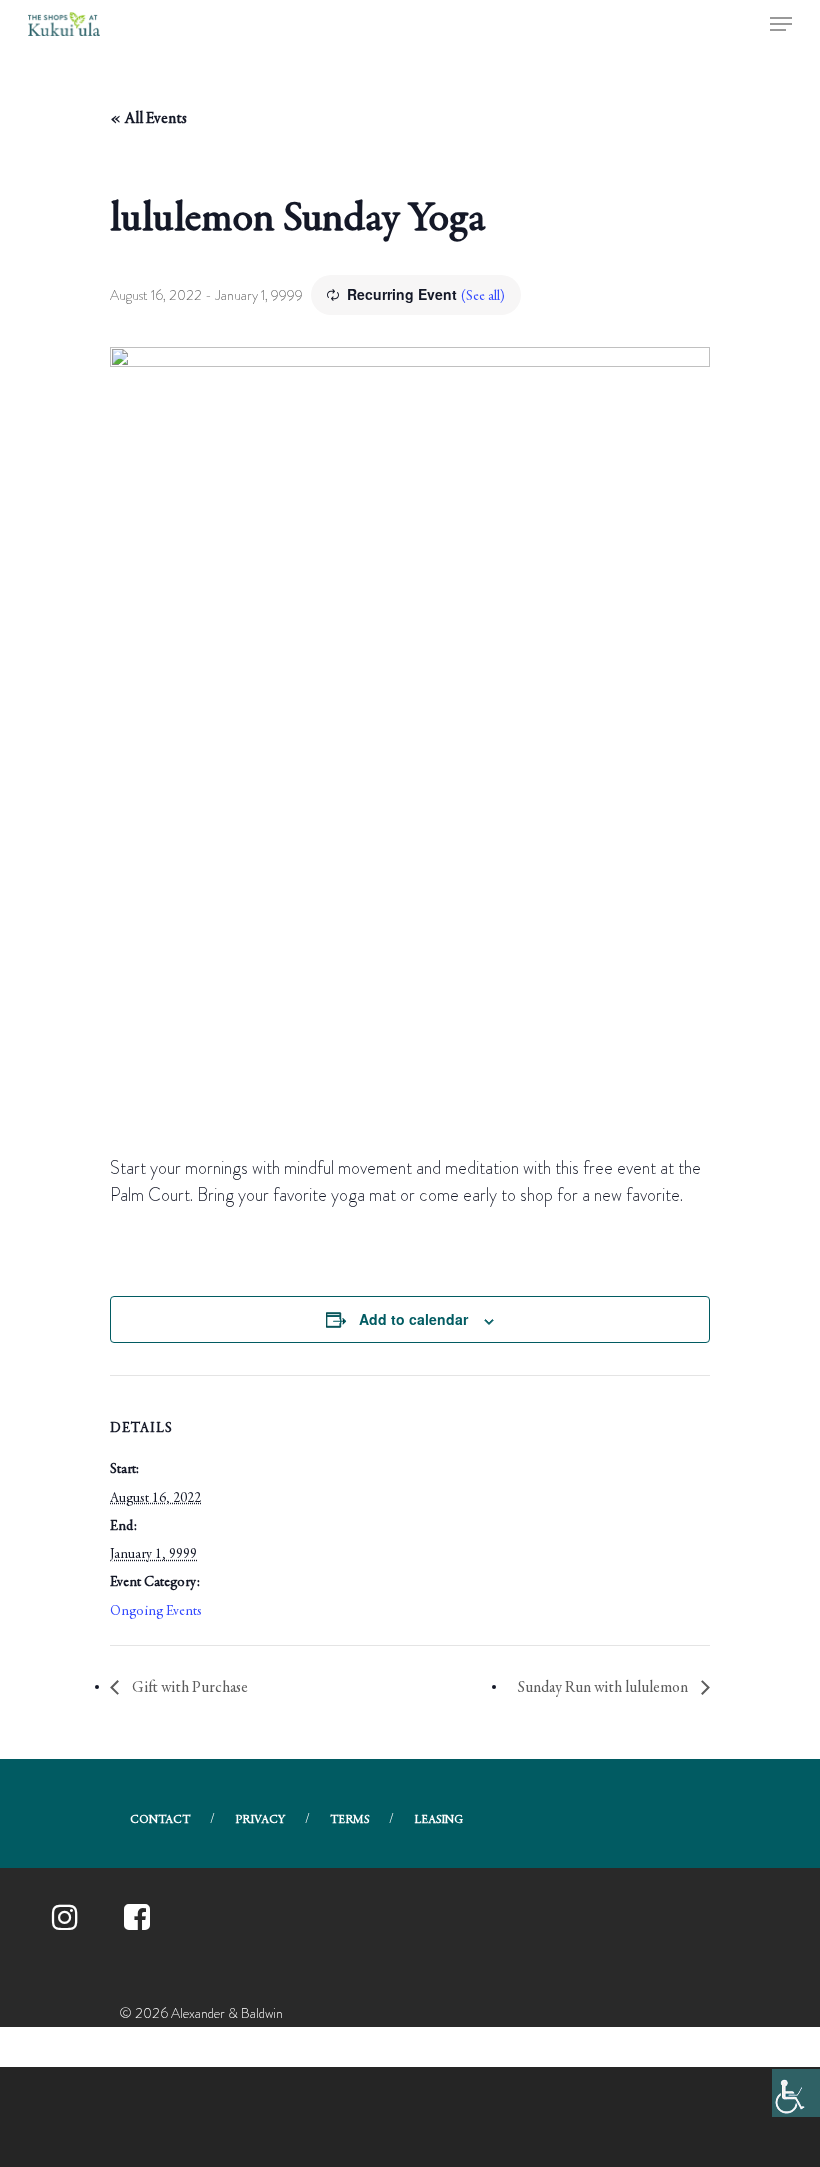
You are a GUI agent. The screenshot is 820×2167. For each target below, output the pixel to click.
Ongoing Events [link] (156, 1612)
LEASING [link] (438, 1820)
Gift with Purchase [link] (188, 1688)
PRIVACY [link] (260, 1820)
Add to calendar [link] (413, 1319)
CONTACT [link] (160, 1820)
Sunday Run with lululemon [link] (604, 1688)
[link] (796, 2093)
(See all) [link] (483, 297)
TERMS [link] (349, 1820)
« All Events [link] (148, 119)
